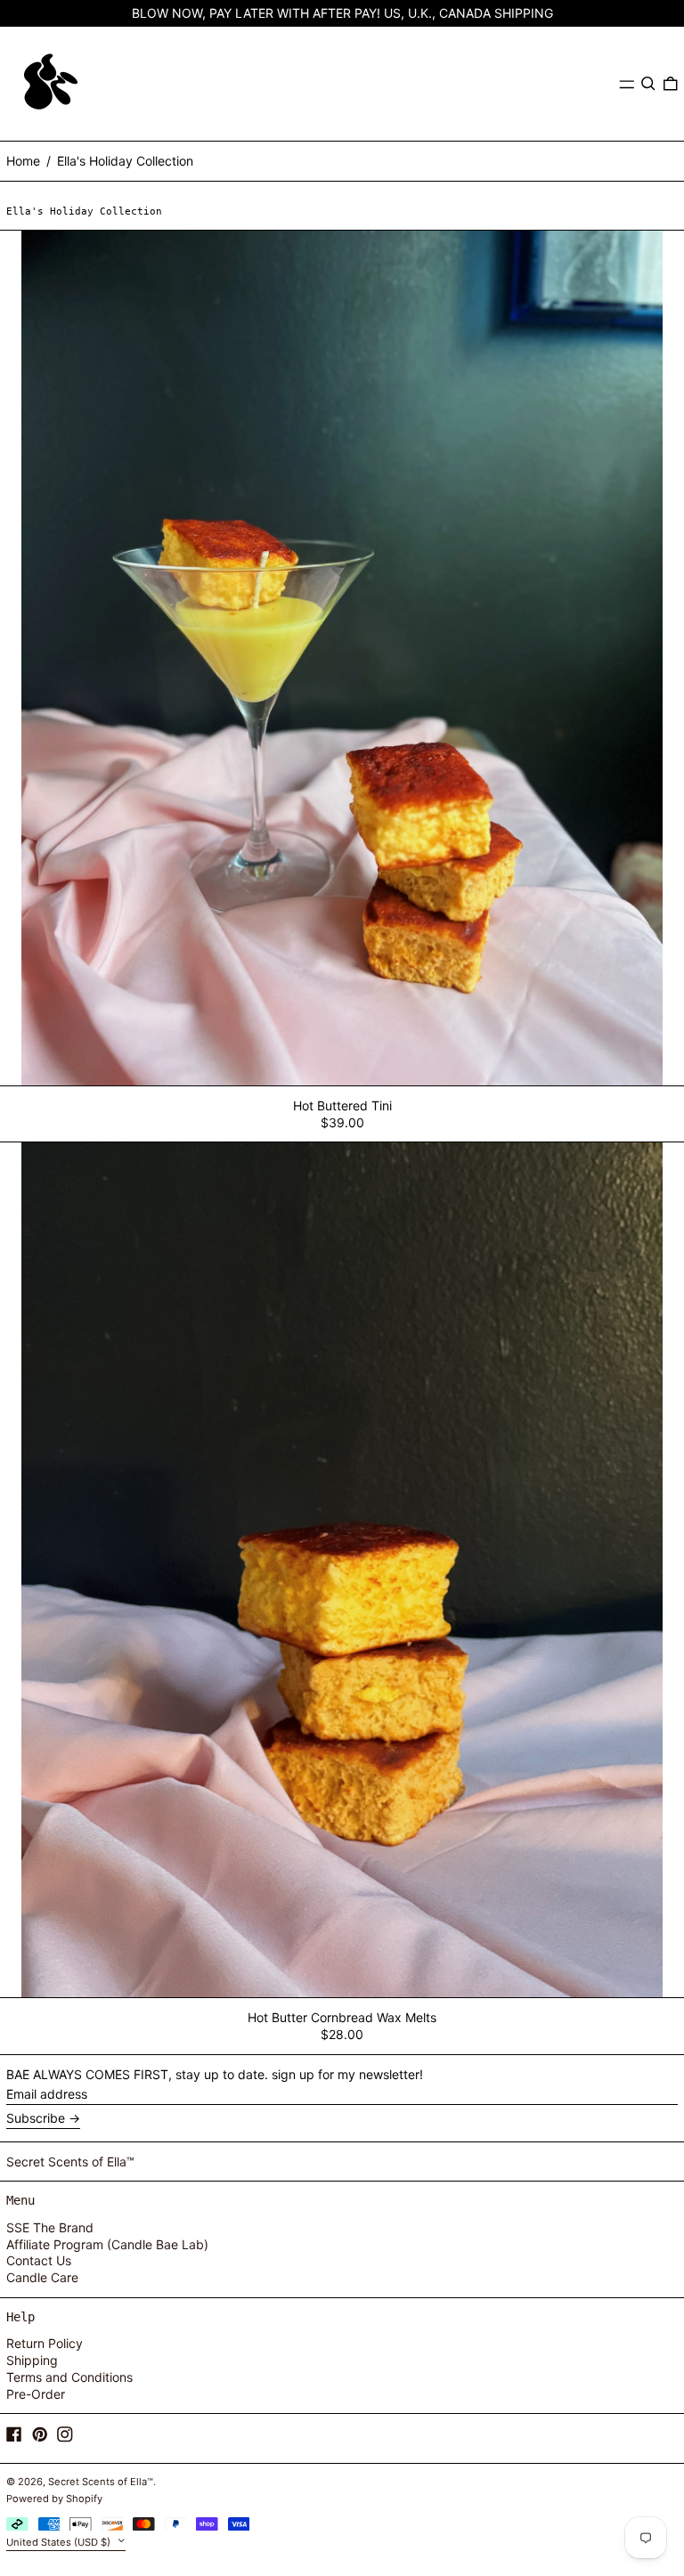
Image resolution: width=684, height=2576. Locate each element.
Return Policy (45, 2343)
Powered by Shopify (54, 2499)
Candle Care (42, 2277)
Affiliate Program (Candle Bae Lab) (107, 2244)
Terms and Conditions (69, 2377)
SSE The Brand (50, 2227)
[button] (648, 84)
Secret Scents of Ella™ (70, 2162)
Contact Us (39, 2260)
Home (23, 161)
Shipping (32, 2360)
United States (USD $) (60, 2542)
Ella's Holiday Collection (125, 161)
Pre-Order (36, 2394)
